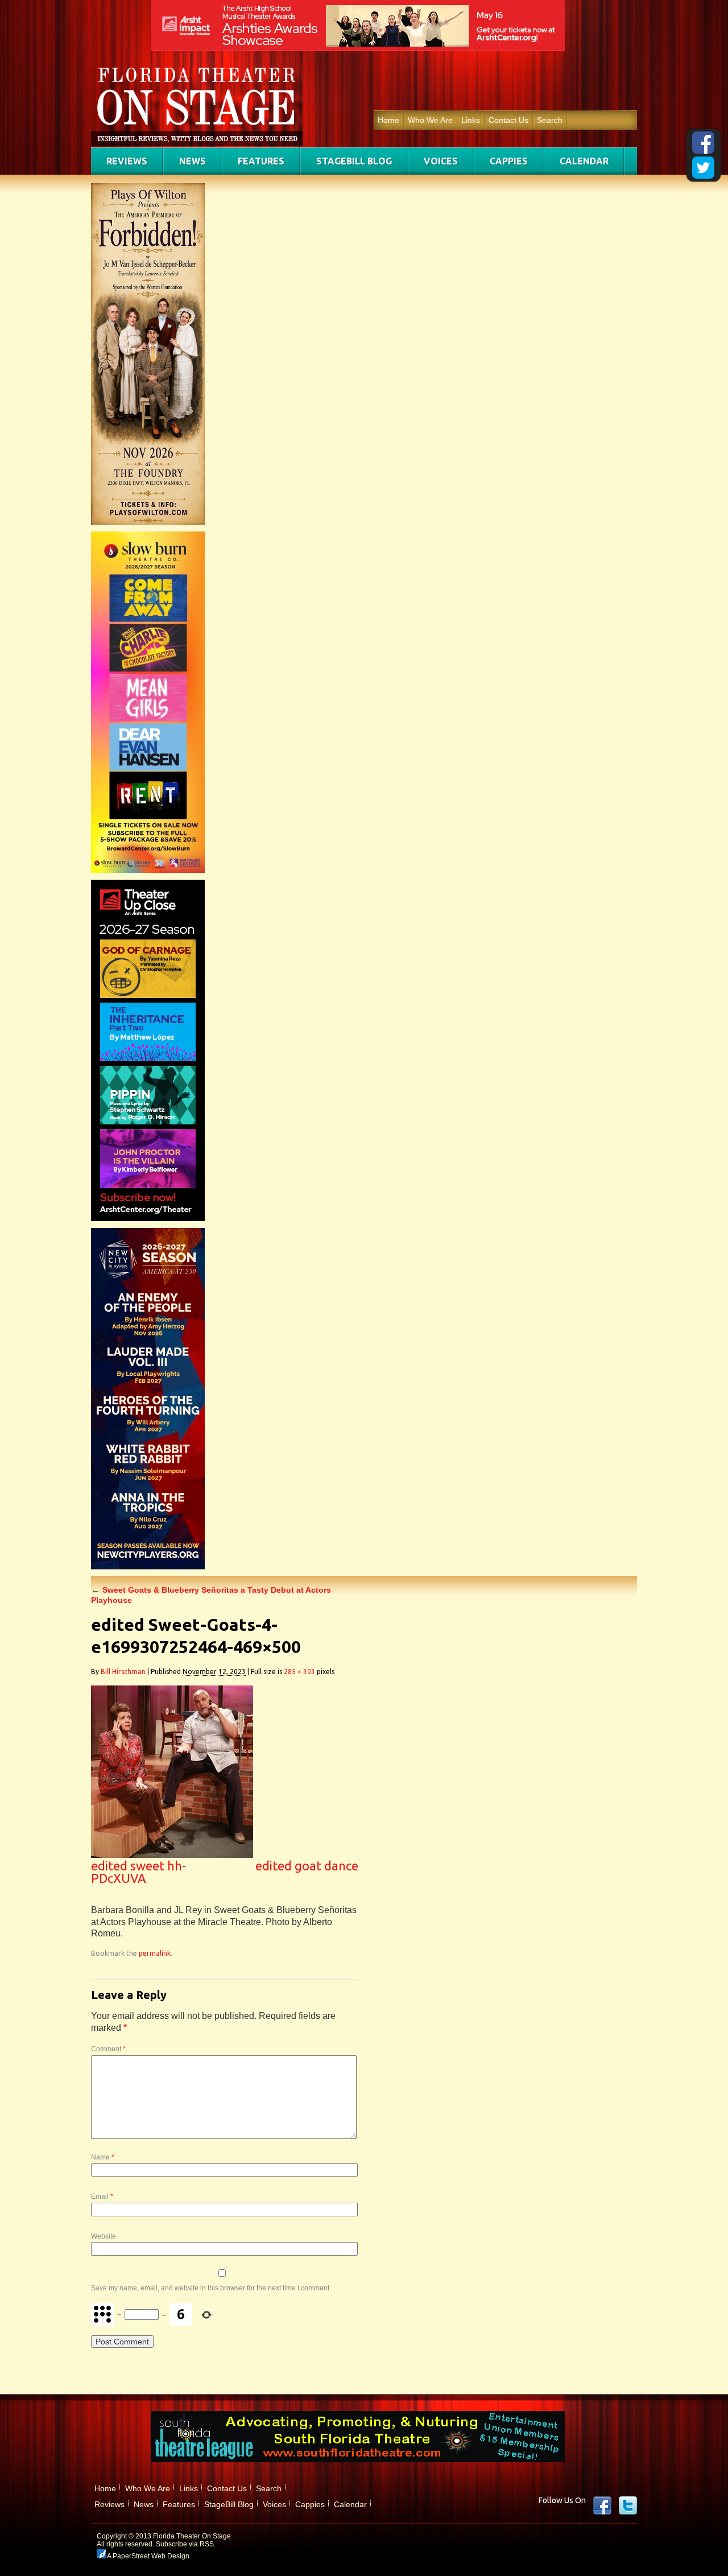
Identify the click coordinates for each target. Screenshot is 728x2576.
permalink (155, 1953)
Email (102, 2196)
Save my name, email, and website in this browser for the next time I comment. (211, 2288)
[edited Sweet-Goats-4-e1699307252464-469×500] (172, 1855)
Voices (441, 161)
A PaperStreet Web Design (148, 2556)
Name (103, 2157)
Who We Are (430, 120)
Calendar (584, 161)
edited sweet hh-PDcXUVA (138, 1872)
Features (261, 161)
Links (471, 120)
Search (550, 120)
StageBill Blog (354, 161)
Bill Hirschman (123, 1672)
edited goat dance (307, 1866)
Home (388, 120)
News (193, 161)
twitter (628, 2505)
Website (104, 2236)
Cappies (509, 161)
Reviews (127, 161)
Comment (108, 2049)
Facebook (602, 2505)
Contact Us (508, 120)
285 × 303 (299, 1672)
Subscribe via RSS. (186, 2544)
